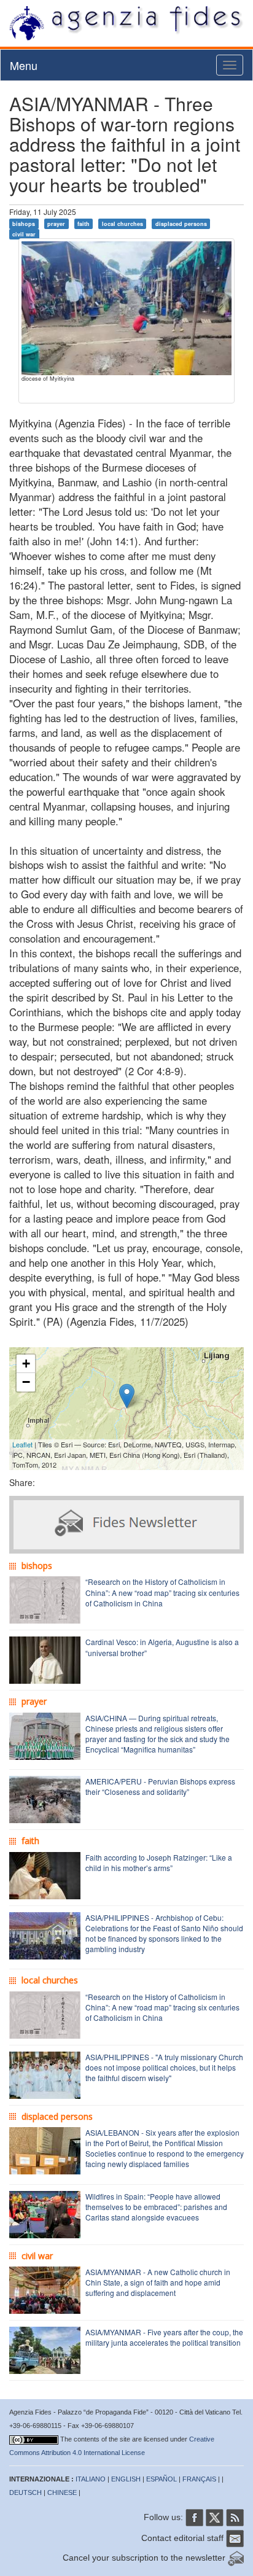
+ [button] (26, 1364)
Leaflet (22, 1444)
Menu (24, 65)
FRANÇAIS (199, 2479)
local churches (123, 224)
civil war (24, 234)
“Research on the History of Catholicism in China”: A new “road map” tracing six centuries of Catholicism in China (162, 1592)
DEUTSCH (25, 2492)
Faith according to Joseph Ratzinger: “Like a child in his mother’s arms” (159, 1862)
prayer (56, 224)
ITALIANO (91, 2479)
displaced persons (181, 224)
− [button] (26, 1382)
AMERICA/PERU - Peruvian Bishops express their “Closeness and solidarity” (160, 1786)
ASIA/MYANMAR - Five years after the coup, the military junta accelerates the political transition (164, 2337)
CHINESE (62, 2492)
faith (84, 224)
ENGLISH (126, 2479)
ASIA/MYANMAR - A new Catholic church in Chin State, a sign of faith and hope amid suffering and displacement (158, 2282)
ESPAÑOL (162, 2479)
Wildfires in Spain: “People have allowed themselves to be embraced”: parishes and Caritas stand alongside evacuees (156, 2207)
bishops (24, 224)
